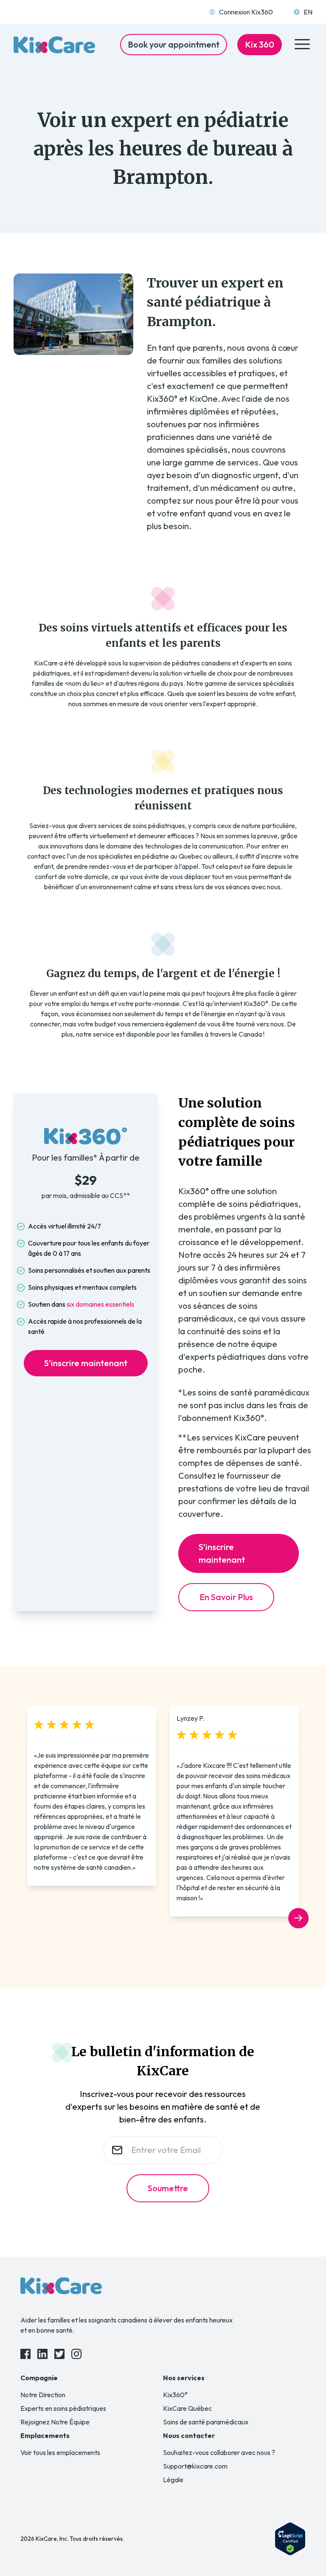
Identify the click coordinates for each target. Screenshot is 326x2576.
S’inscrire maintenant (86, 1363)
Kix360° (175, 2395)
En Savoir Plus (226, 1597)
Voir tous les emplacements (60, 2452)
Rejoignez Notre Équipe (55, 2422)
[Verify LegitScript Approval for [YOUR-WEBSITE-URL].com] (290, 2539)
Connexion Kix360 (246, 12)
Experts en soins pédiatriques (63, 2408)
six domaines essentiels (100, 1304)
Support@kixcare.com (195, 2466)
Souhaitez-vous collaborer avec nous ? (219, 2452)
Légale (173, 2480)
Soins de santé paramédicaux (206, 2422)
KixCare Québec (187, 2408)
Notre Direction (43, 2395)
